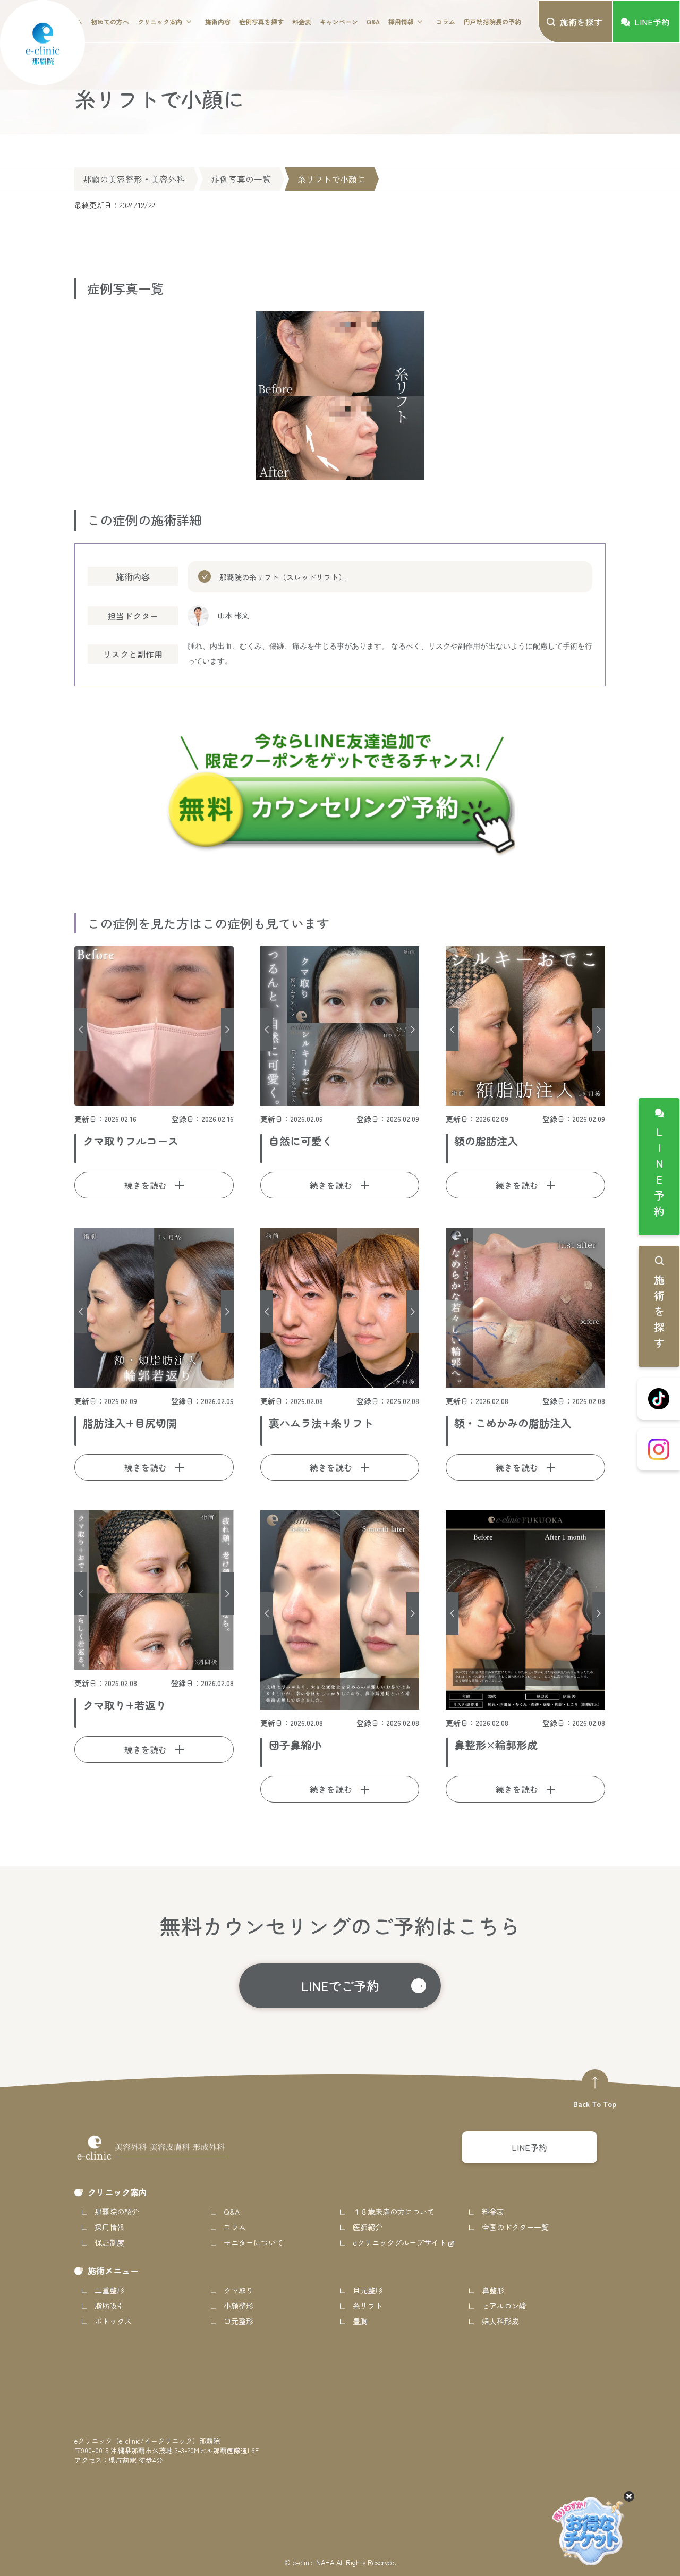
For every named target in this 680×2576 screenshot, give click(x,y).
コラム (446, 22)
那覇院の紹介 (117, 2212)
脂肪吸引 (109, 2306)
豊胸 (360, 2321)
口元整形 (239, 2321)
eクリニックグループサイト (401, 2242)
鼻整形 (493, 2290)
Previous (81, 1030)
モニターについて (253, 2242)
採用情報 (401, 22)
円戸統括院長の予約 (492, 22)
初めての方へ (110, 22)
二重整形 (109, 2290)
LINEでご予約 (340, 1986)
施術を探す (659, 1314)
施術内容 (218, 22)
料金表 (302, 22)
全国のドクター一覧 (515, 2227)
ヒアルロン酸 (504, 2306)
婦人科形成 (500, 2321)
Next (227, 1030)
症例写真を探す (261, 22)
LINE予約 (659, 1174)
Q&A (373, 22)
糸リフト (368, 2306)
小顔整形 (239, 2306)
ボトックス (113, 2321)
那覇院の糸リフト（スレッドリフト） (283, 577)
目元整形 (368, 2290)
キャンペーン (339, 22)
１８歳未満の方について (394, 2212)
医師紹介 (368, 2227)
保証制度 (109, 2242)
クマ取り (239, 2290)
